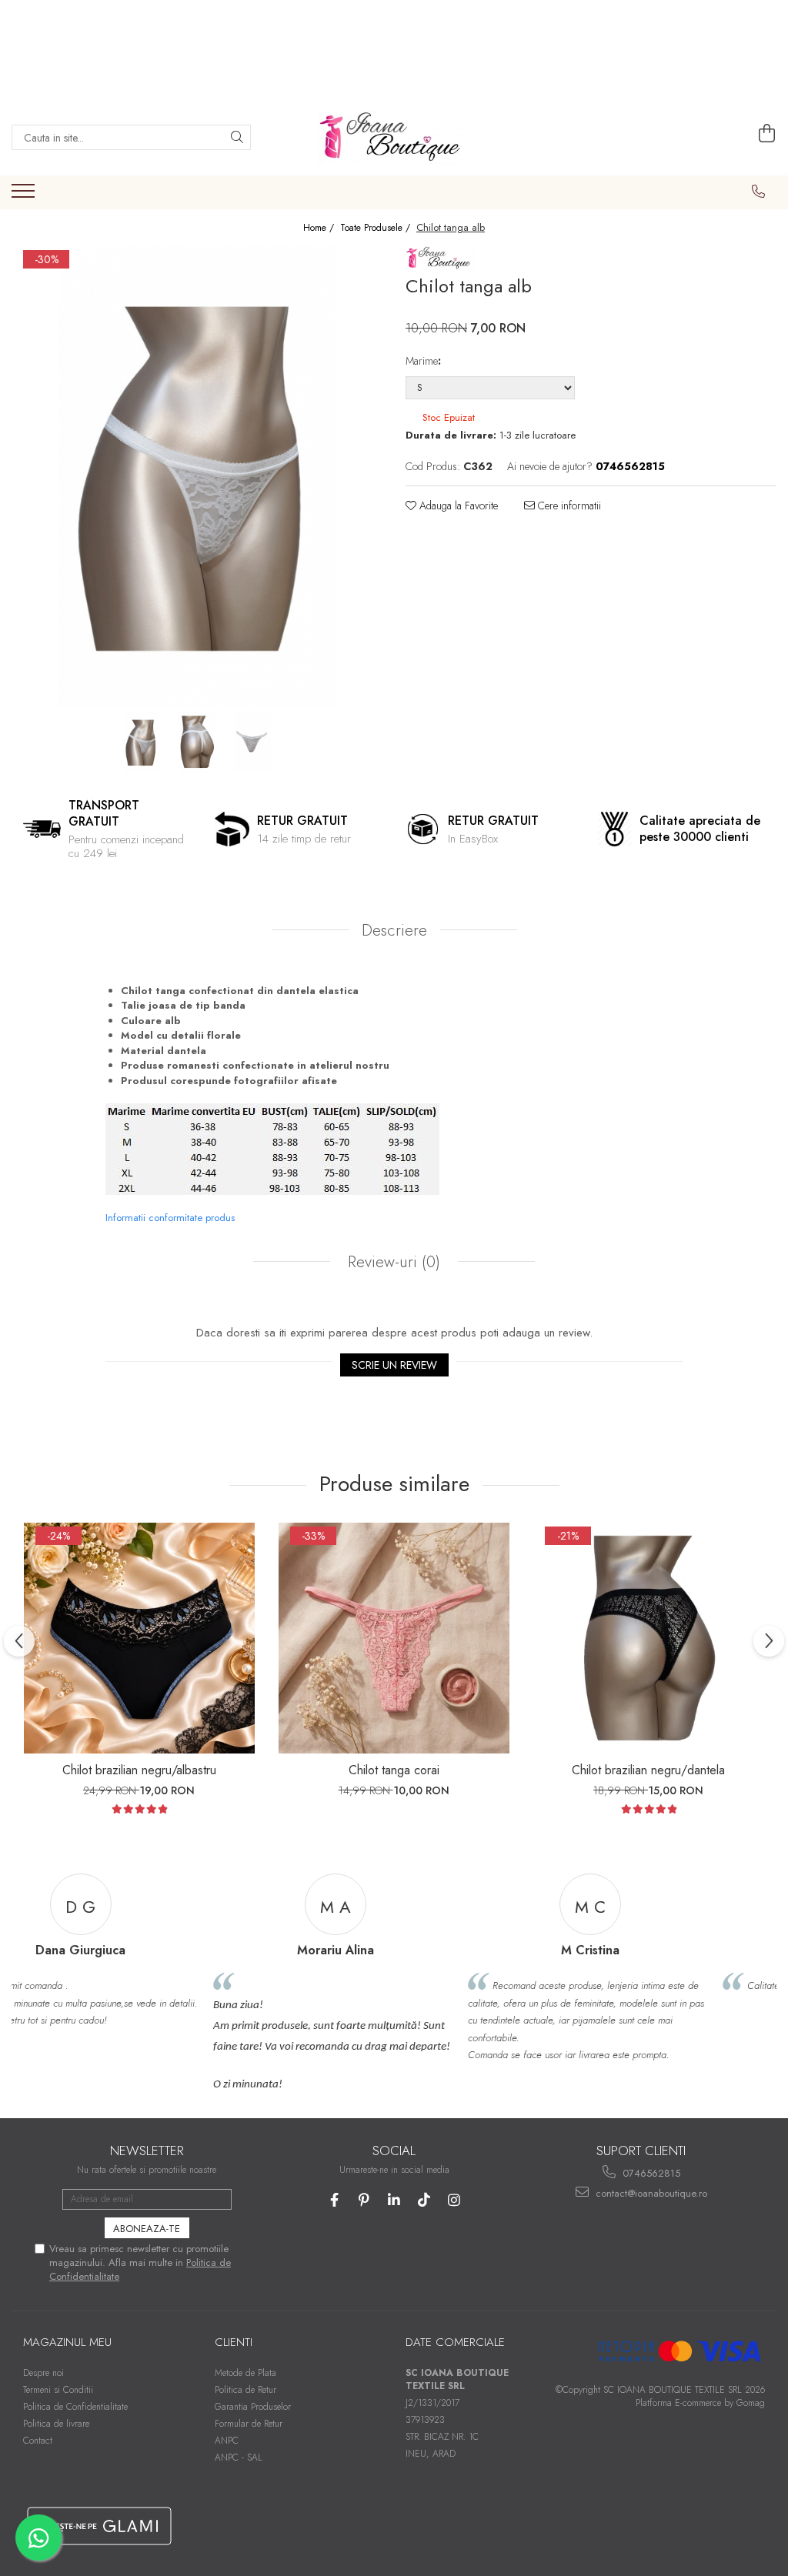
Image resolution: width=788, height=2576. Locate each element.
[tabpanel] (197, 477)
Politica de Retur (245, 2390)
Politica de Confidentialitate (75, 2407)
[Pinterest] (364, 2200)
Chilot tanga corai (394, 1770)
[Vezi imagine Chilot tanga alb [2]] (252, 742)
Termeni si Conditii (58, 2390)
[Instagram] (454, 2200)
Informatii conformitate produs (170, 1218)
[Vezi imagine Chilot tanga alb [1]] (197, 742)
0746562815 (650, 2173)
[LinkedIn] (394, 2200)
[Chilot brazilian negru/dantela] (649, 1638)
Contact (38, 2441)
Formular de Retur (249, 2424)
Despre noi (43, 2373)
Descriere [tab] (394, 930)
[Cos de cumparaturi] (767, 134)
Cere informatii (568, 506)
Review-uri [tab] (392, 1262)
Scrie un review (394, 1365)
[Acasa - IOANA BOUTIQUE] (394, 138)
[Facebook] (334, 2200)
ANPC (227, 2441)
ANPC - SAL (239, 2458)
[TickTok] (424, 2200)
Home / (320, 228)
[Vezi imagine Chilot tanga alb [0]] (142, 742)
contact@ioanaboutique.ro (650, 2193)
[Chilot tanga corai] (394, 1638)
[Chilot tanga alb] (197, 477)
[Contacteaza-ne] (759, 192)
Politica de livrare (56, 2424)
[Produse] (25, 195)
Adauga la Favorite (457, 506)
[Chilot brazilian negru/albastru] (139, 1638)
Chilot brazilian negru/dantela (648, 1770)
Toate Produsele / (377, 228)
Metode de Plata (245, 2373)
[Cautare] (237, 137)
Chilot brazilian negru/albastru (139, 1770)
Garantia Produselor (253, 2407)
